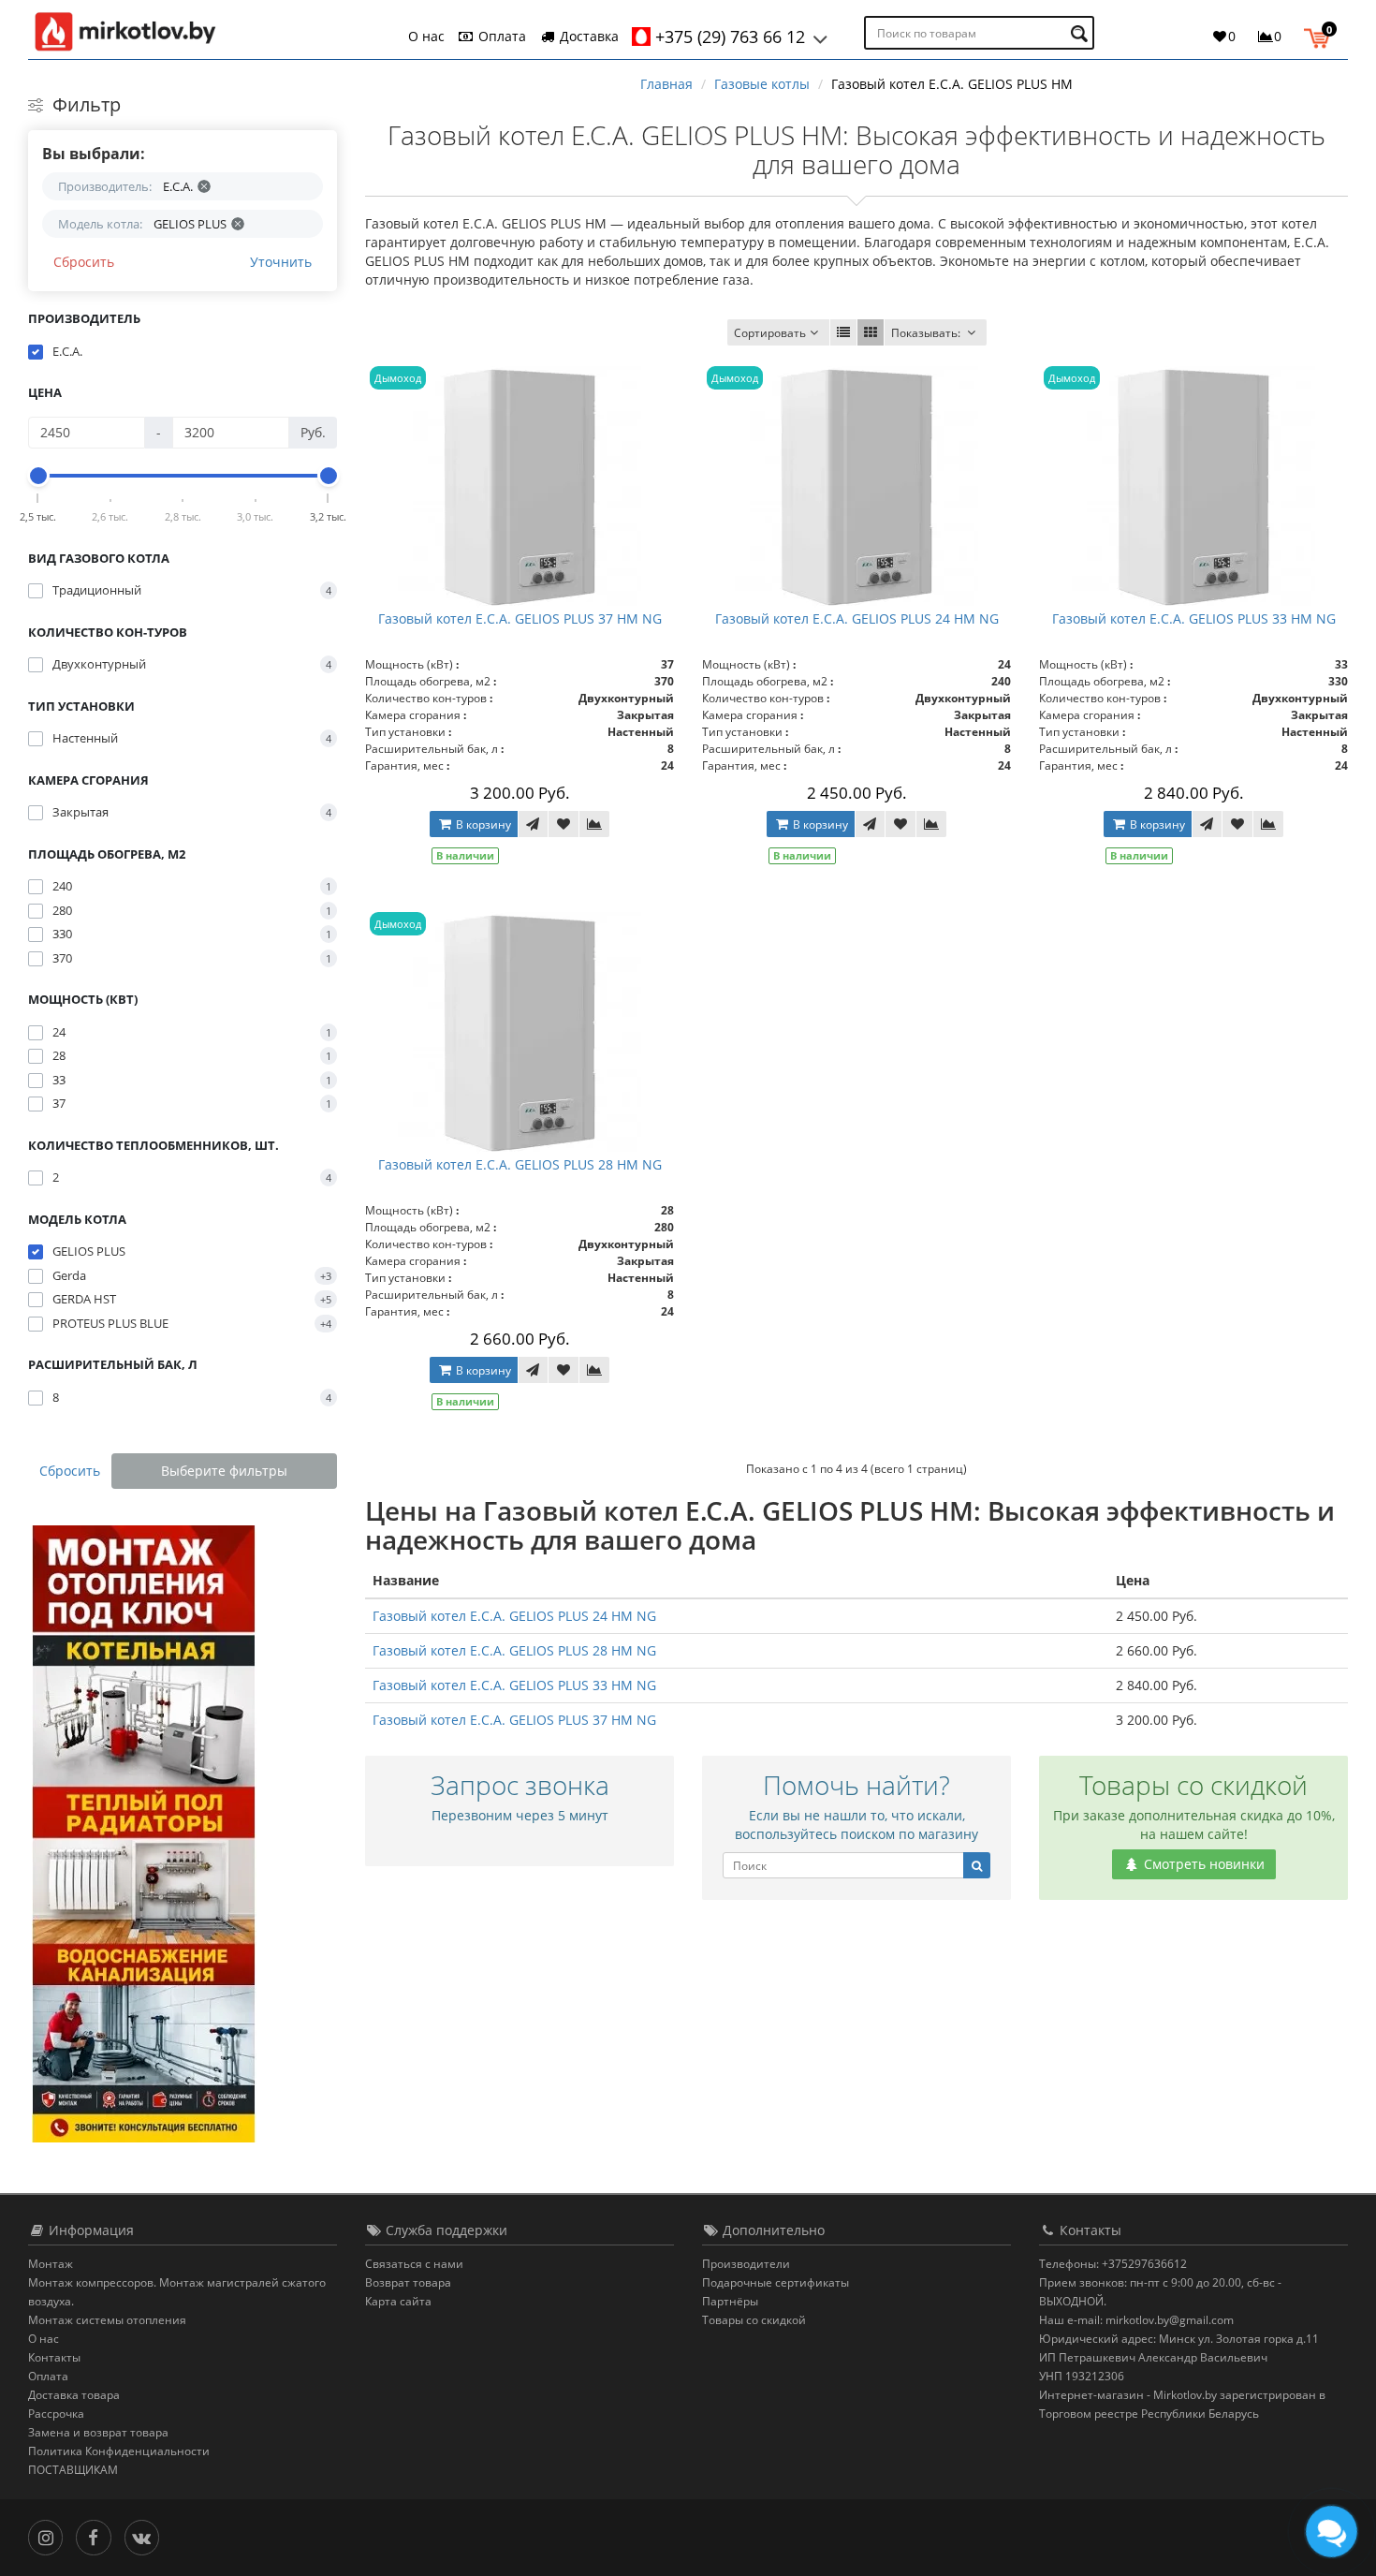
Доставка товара (74, 2395)
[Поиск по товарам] (1082, 33)
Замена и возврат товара (98, 2432)
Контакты (54, 2357)
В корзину (482, 824)
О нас (426, 36)
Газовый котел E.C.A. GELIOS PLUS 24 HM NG (857, 618)
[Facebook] (98, 2536)
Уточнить (281, 262)
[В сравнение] (594, 824)
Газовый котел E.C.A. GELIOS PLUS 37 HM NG (520, 618)
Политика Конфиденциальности (119, 2451)
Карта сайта (398, 2301)
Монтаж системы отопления (107, 2320)
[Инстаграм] (50, 2536)
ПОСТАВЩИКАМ (73, 2470)
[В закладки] (564, 824)
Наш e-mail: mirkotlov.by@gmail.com (1136, 2320)
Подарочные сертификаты (776, 2282)
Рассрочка (56, 2414)
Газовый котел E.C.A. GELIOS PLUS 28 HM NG (520, 1164)
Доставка (587, 36)
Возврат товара (408, 2282)
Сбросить (84, 262)
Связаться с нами (414, 2264)
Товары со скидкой (754, 2320)
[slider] (38, 476)
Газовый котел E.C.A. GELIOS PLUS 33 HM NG (1194, 618)
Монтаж (51, 2264)
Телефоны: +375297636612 (1113, 2264)
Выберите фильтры (224, 1471)
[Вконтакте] (146, 2536)
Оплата (500, 36)
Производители (746, 2264)
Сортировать (770, 333)
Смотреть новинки (1202, 1864)
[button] (1321, 36)
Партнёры (730, 2301)
